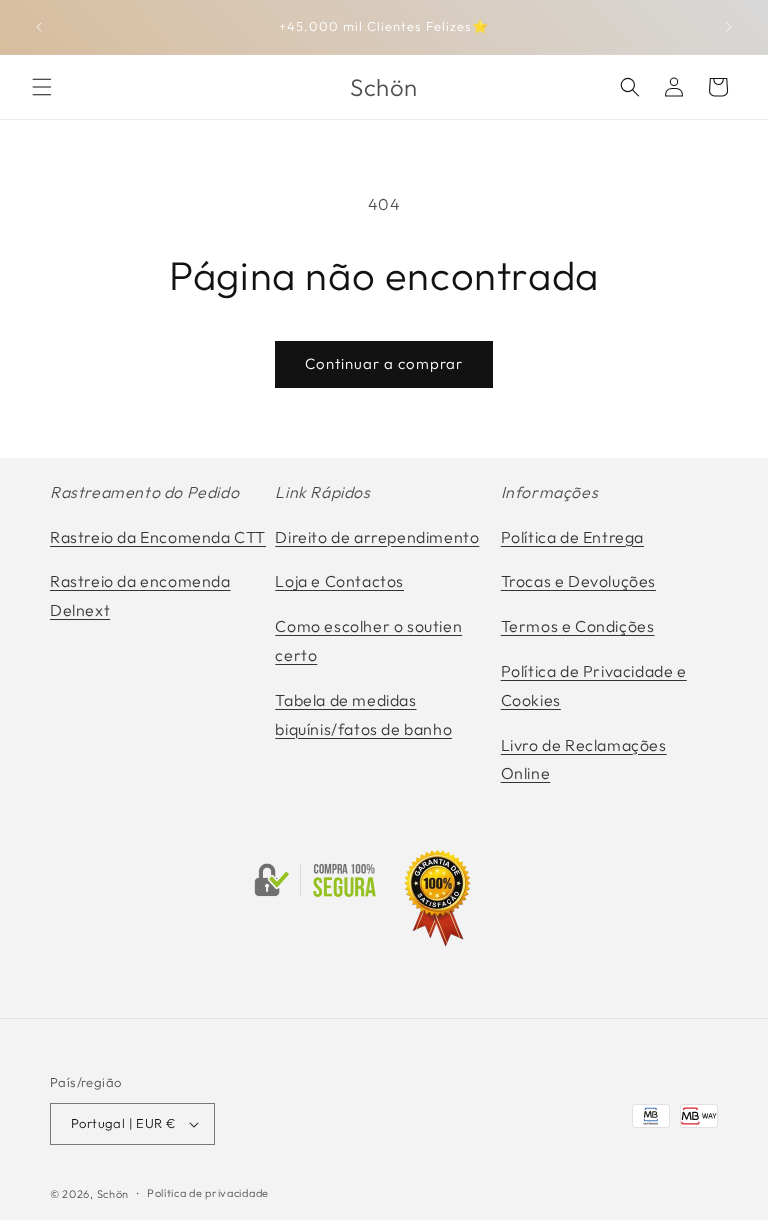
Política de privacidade (208, 1193)
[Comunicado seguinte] (729, 27)
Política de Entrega (572, 537)
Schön (113, 1194)
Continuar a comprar (384, 363)
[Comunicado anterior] (39, 27)
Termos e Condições (578, 626)
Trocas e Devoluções (578, 581)
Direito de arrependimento (377, 537)
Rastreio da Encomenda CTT (158, 537)
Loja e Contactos (339, 581)
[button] (42, 87)
